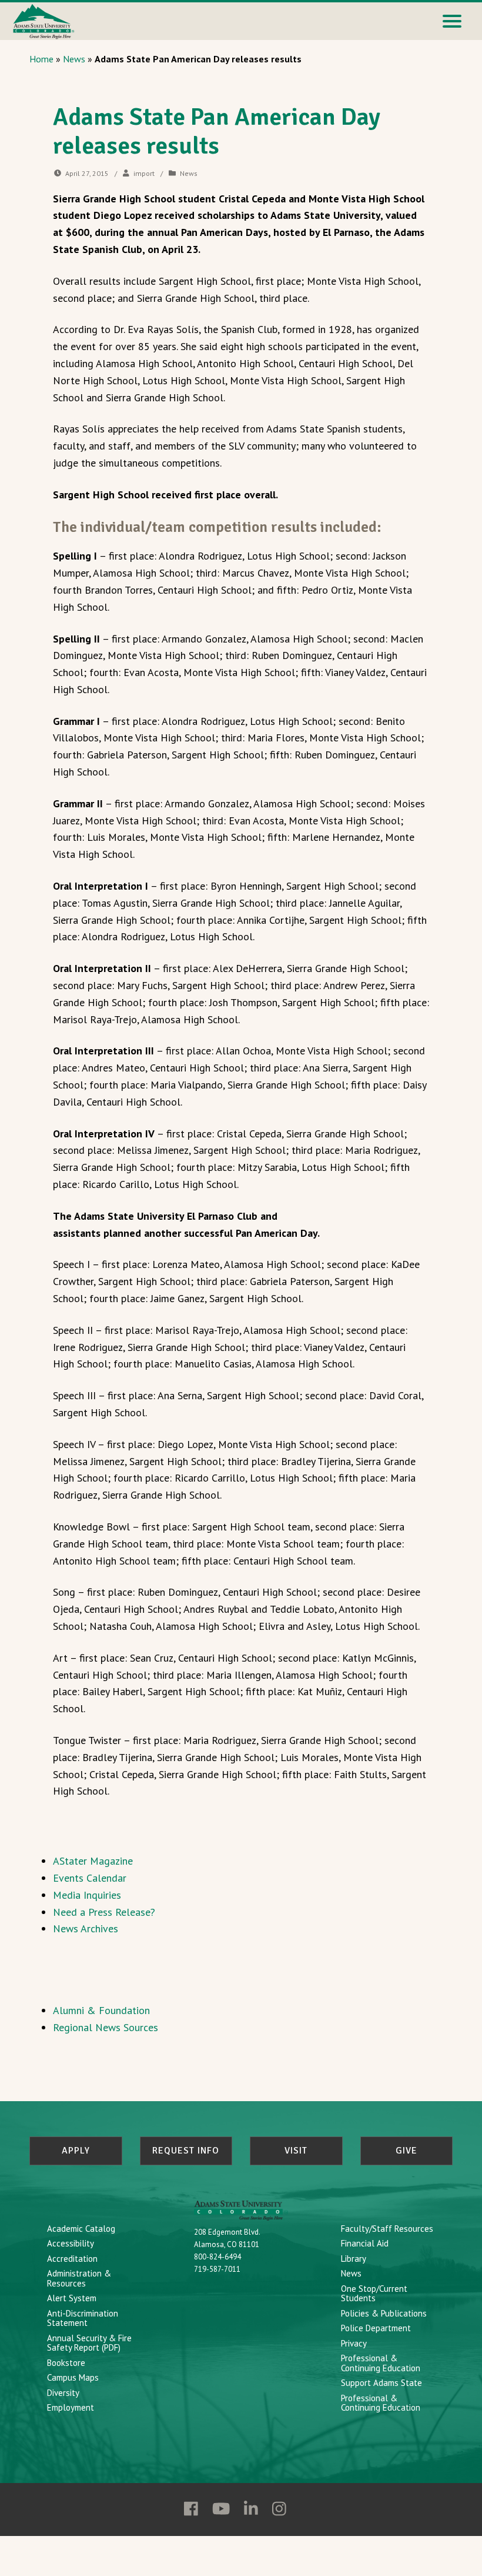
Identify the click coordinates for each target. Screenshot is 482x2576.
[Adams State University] (44, 20)
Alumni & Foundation (101, 2010)
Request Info (186, 2151)
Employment (71, 2407)
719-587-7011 (217, 2269)
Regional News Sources (106, 2027)
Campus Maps (73, 2377)
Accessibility (71, 2243)
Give (406, 2151)
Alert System (72, 2298)
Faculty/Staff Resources (387, 2229)
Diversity (63, 2393)
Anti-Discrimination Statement (83, 2318)
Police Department (376, 2328)
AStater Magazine (93, 1861)
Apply (76, 2151)
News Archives (86, 1928)
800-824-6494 (217, 2257)
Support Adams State (381, 2383)
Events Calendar (90, 1878)
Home (41, 59)
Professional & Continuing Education (381, 2363)
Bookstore (66, 2363)
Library (354, 2259)
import (144, 173)
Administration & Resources (79, 2278)
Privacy (354, 2343)
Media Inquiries (87, 1895)
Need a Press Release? (104, 1912)
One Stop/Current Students (374, 2294)
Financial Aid (365, 2243)
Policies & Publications (384, 2313)
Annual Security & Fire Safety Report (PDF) (89, 2343)
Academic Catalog (81, 2229)
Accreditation (72, 2259)
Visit (296, 2151)
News (74, 59)
